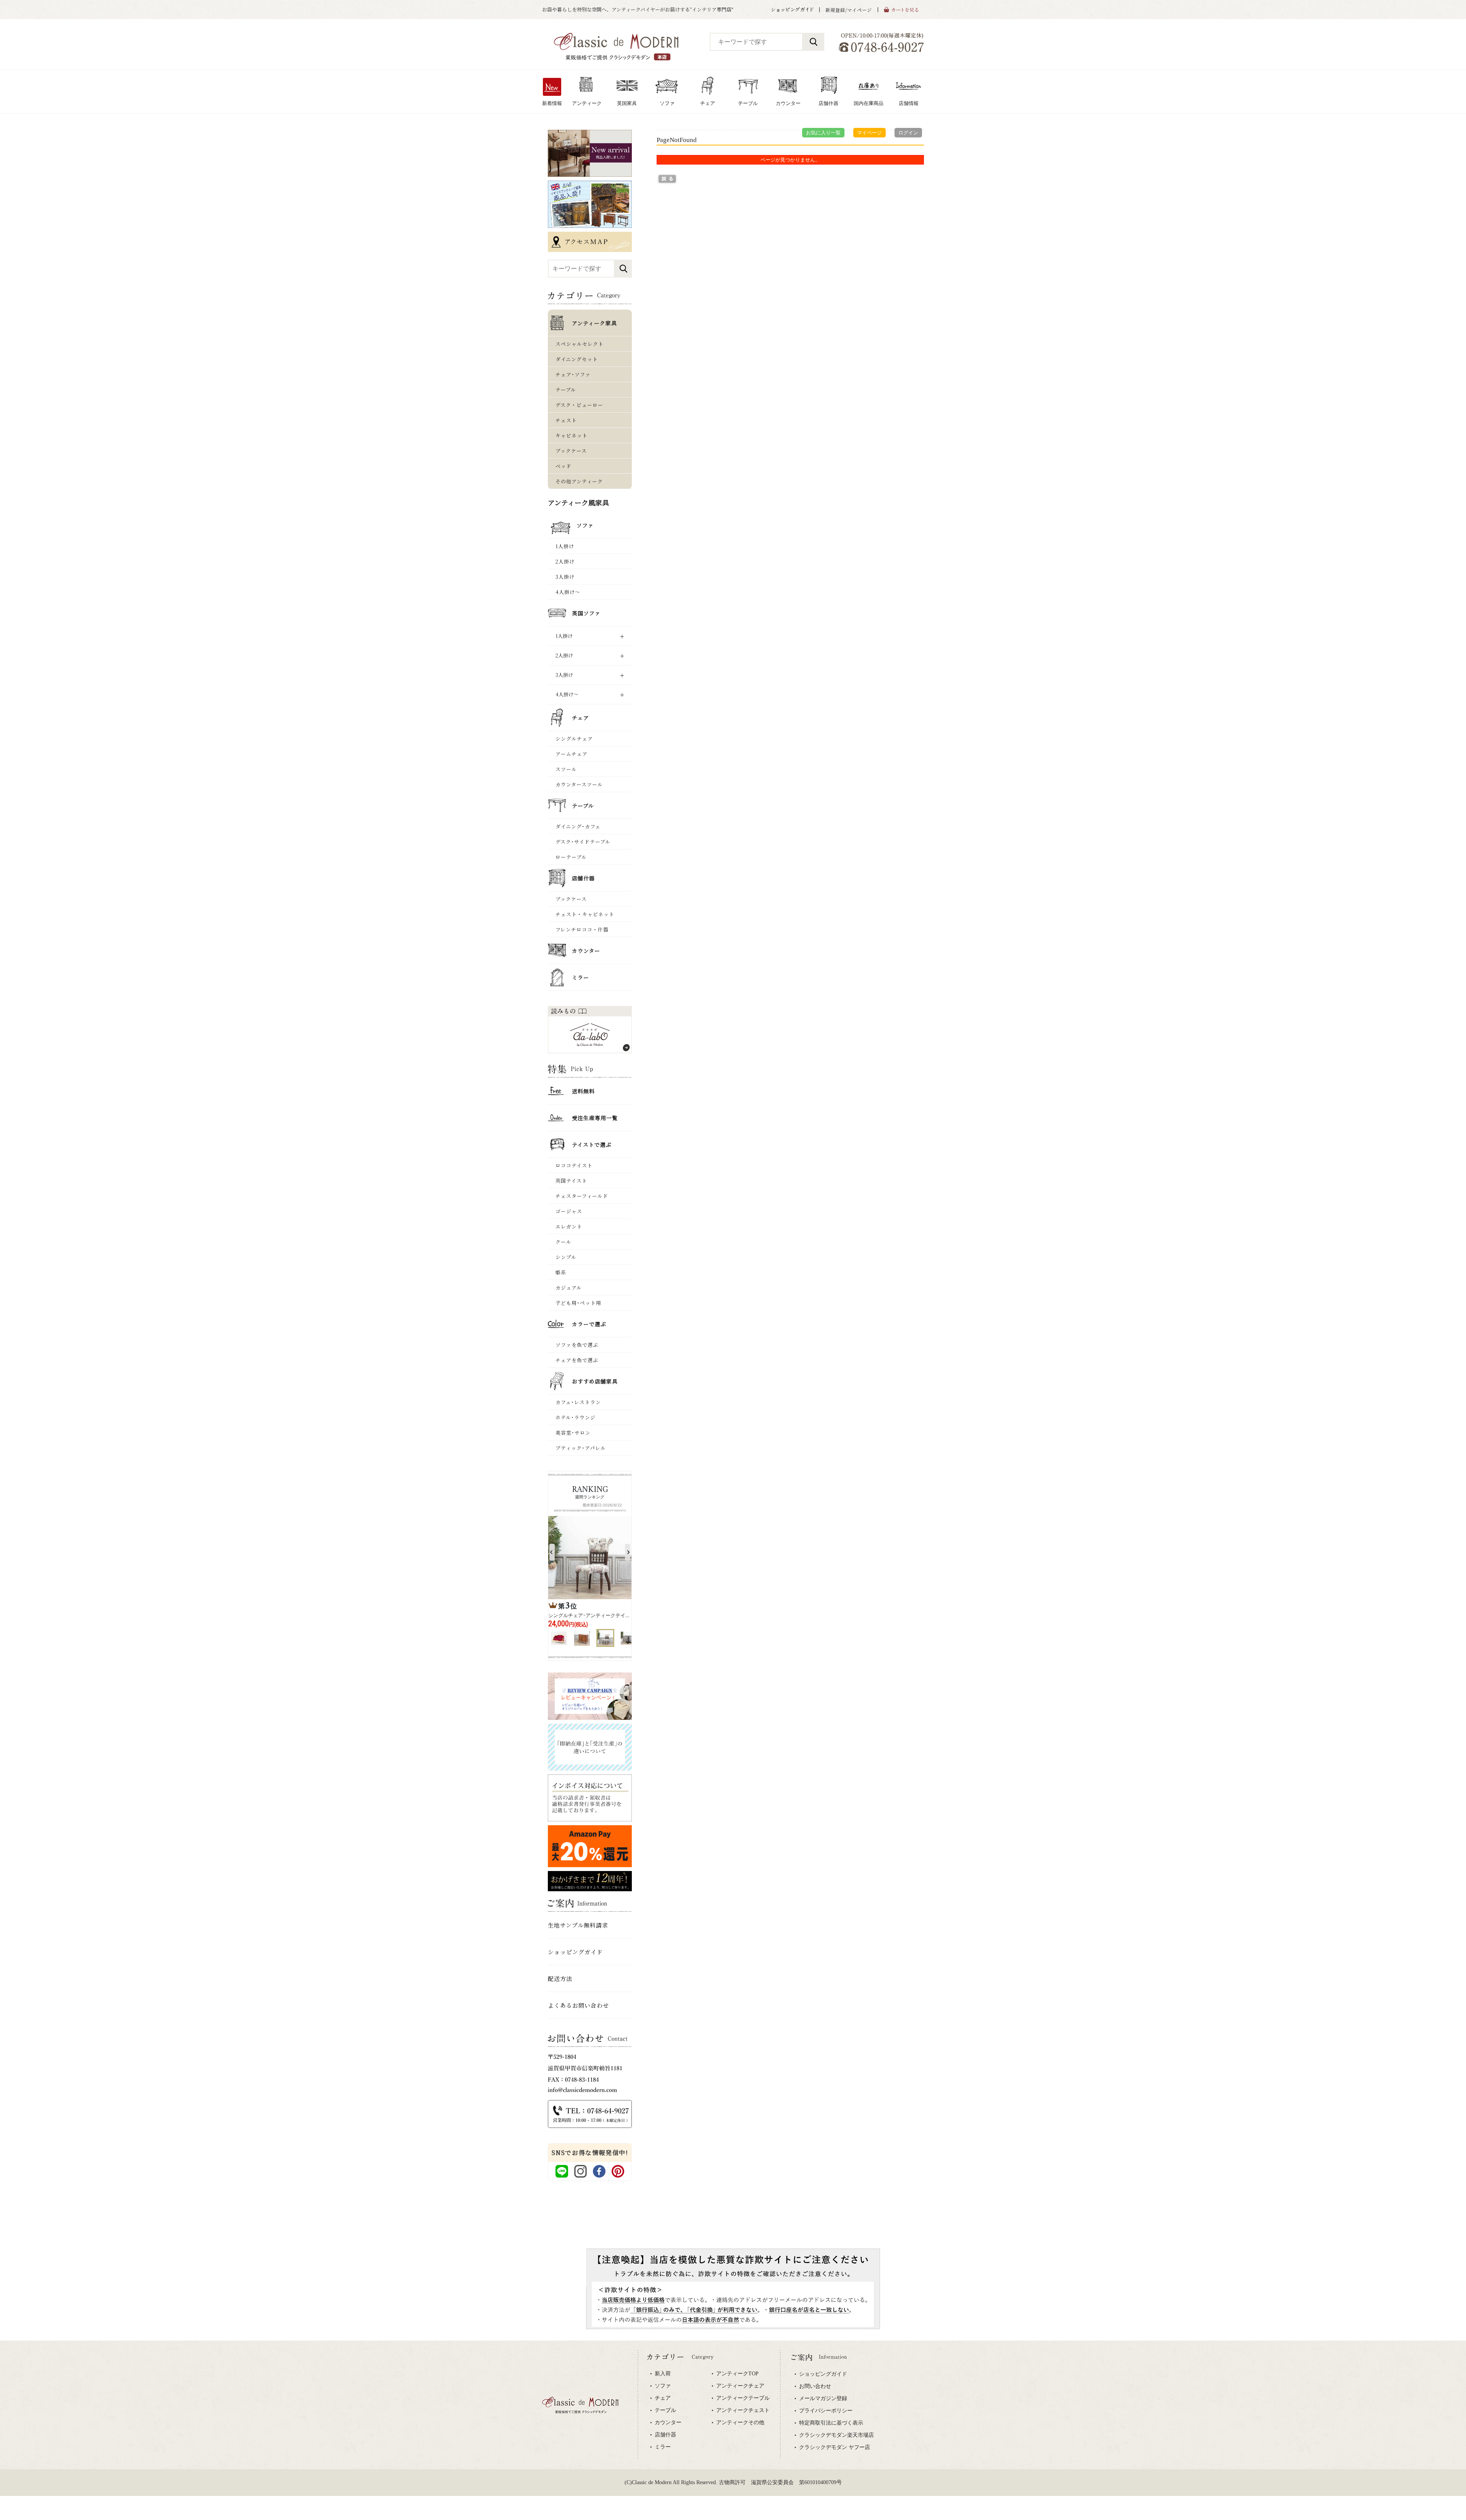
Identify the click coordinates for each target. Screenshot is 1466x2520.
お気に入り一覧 (823, 133)
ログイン (908, 133)
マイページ (869, 133)
